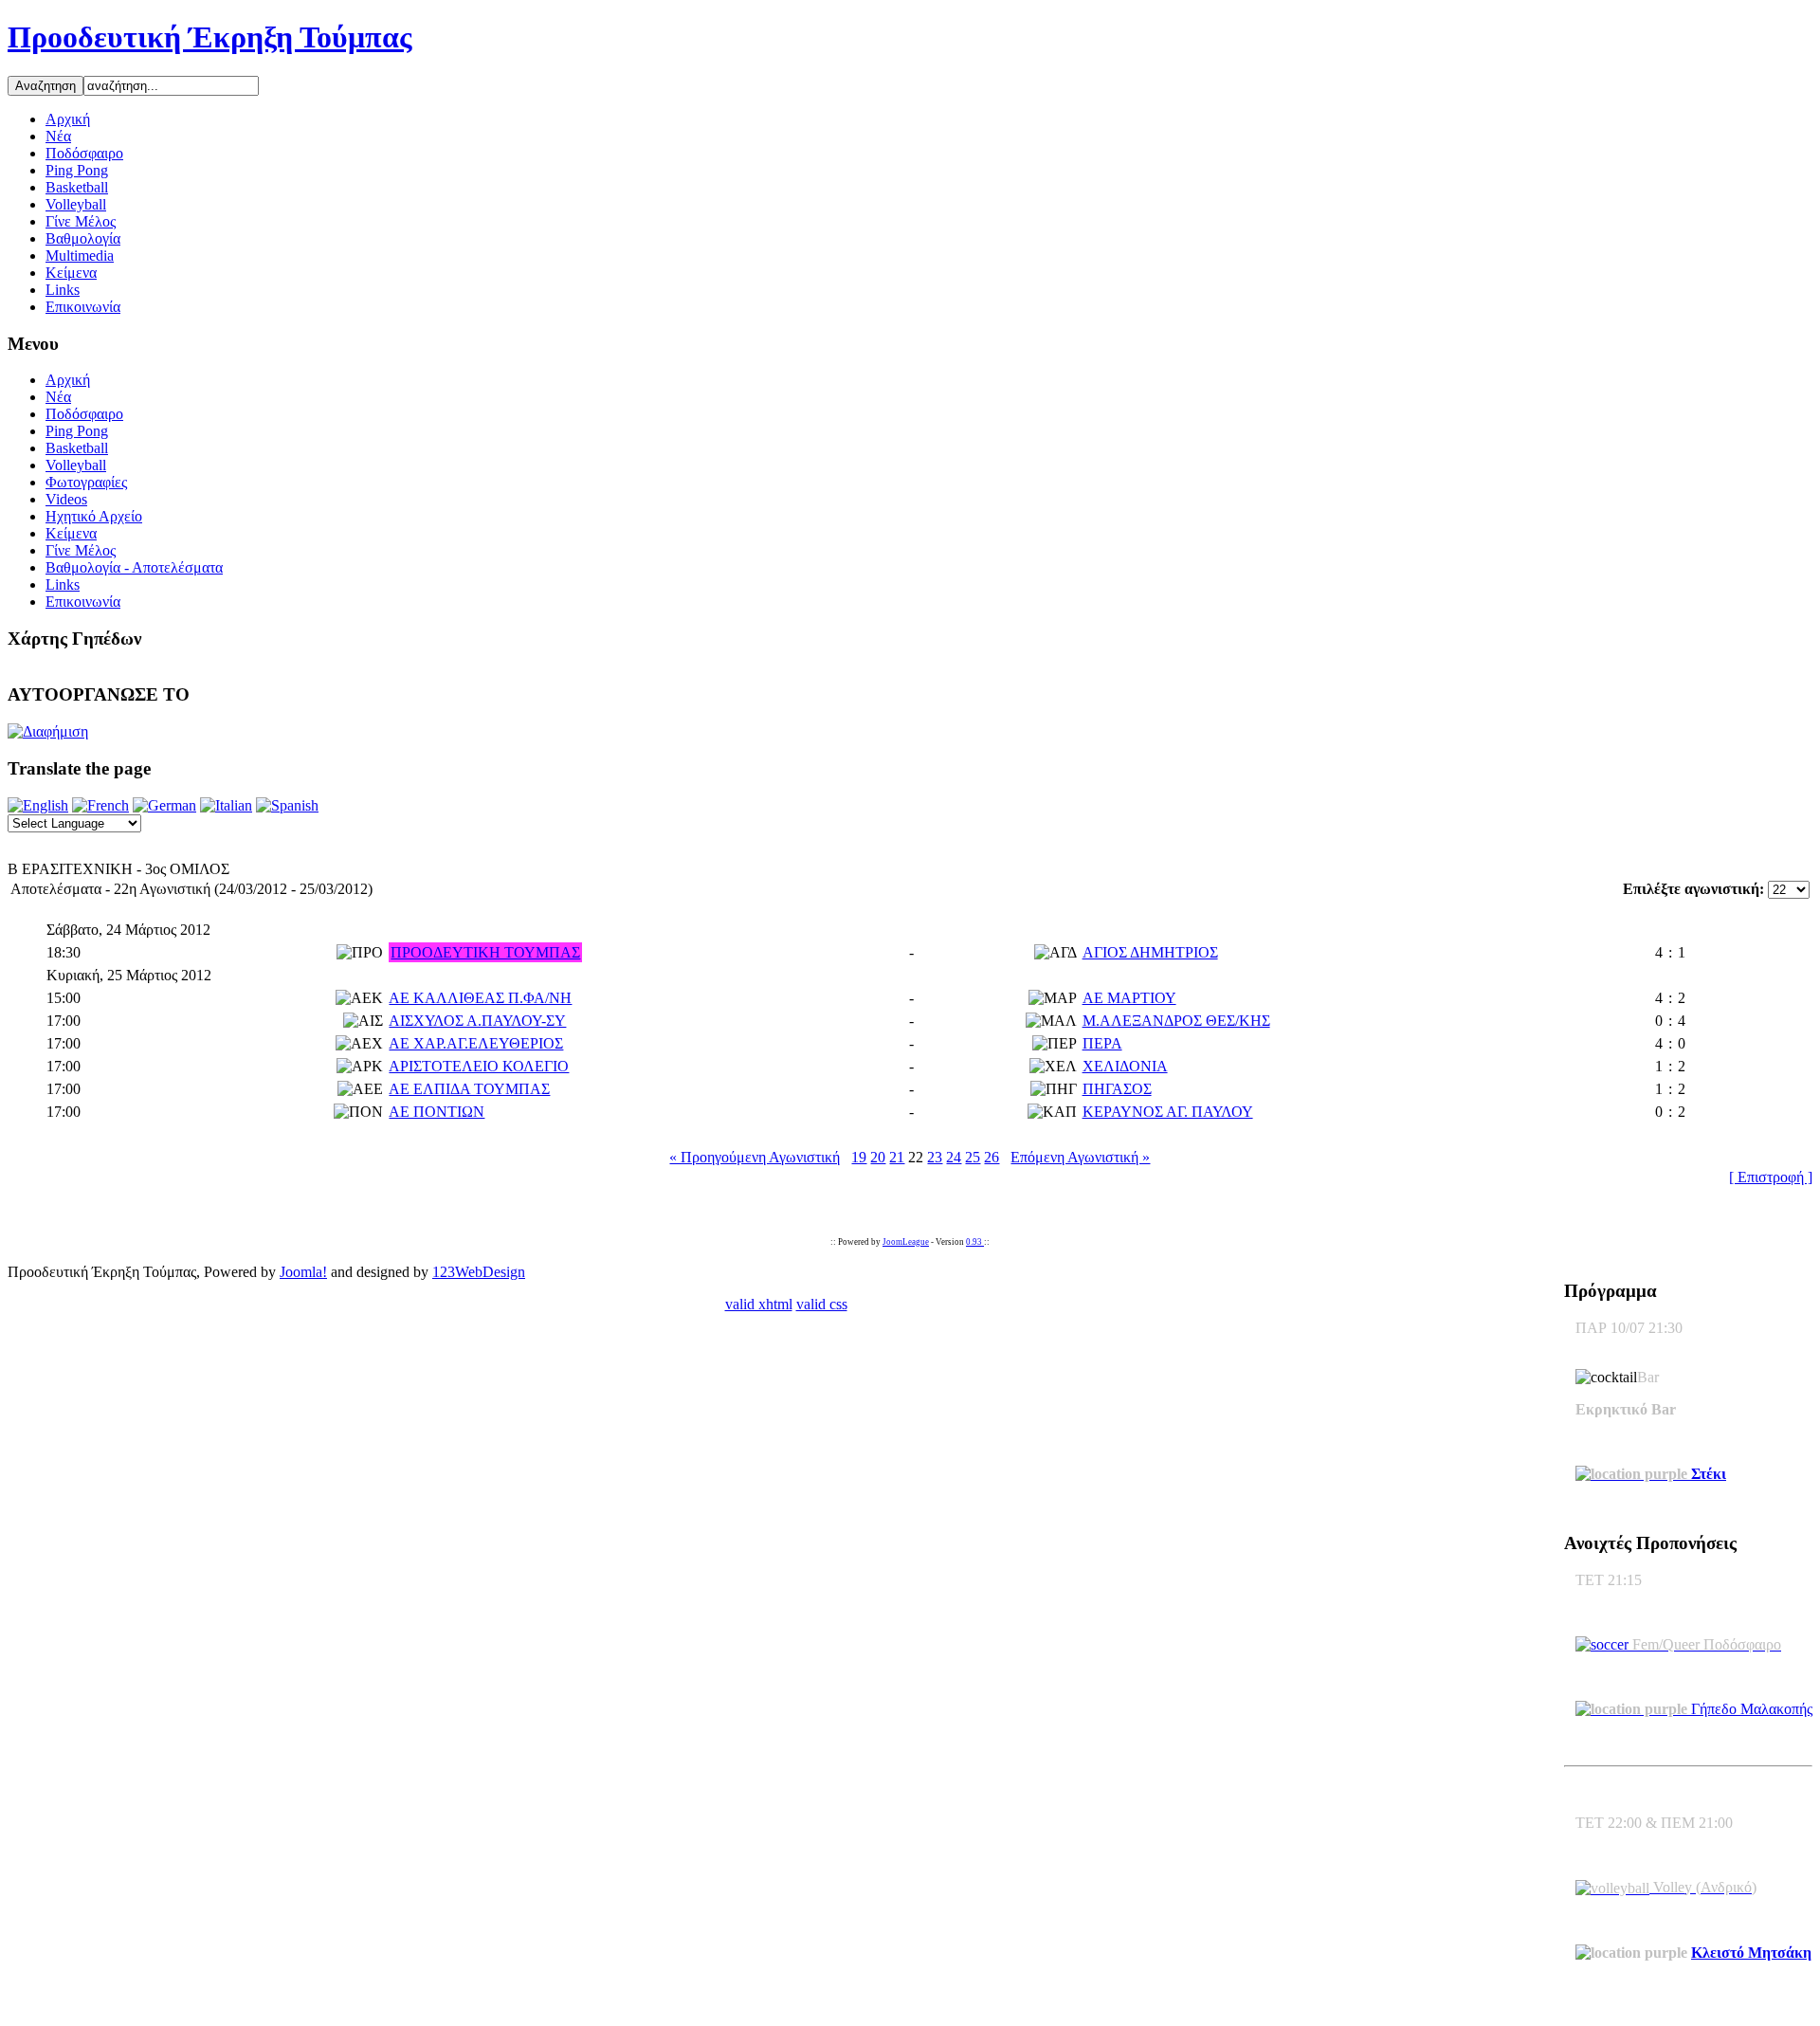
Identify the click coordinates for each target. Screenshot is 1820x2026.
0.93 (975, 1242)
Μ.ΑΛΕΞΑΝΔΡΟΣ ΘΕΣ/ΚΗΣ (1176, 1021)
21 (897, 1157)
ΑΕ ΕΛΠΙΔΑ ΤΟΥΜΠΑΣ (469, 1089)
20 (878, 1157)
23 (935, 1157)
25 (973, 1157)
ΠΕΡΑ (1102, 1043)
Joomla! (303, 1272)
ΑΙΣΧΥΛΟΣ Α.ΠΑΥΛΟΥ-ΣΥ (477, 1021)
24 (954, 1157)
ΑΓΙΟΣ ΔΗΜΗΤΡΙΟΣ (1150, 952)
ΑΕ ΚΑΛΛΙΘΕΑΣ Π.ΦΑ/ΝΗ (480, 998)
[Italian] (226, 805)
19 (859, 1157)
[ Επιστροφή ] (1771, 1177)
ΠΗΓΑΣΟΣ (1117, 1089)
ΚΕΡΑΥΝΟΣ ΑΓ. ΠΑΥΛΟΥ (1168, 1112)
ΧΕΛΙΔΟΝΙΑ (1125, 1066)
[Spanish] (287, 805)
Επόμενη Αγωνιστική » (1080, 1157)
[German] (164, 805)
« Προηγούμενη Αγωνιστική (755, 1157)
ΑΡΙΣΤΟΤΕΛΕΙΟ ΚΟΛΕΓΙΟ (479, 1066)
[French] (100, 805)
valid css (822, 1304)
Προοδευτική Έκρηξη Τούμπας (210, 37)
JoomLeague (906, 1242)
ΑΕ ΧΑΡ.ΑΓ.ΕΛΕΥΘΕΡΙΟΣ (476, 1043)
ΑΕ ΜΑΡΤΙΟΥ (1129, 998)
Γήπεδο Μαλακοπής (1750, 1709)
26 (992, 1157)
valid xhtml (759, 1304)
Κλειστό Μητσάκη (1751, 1953)
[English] (38, 805)
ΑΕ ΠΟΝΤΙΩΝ (437, 1112)
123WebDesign (479, 1272)
